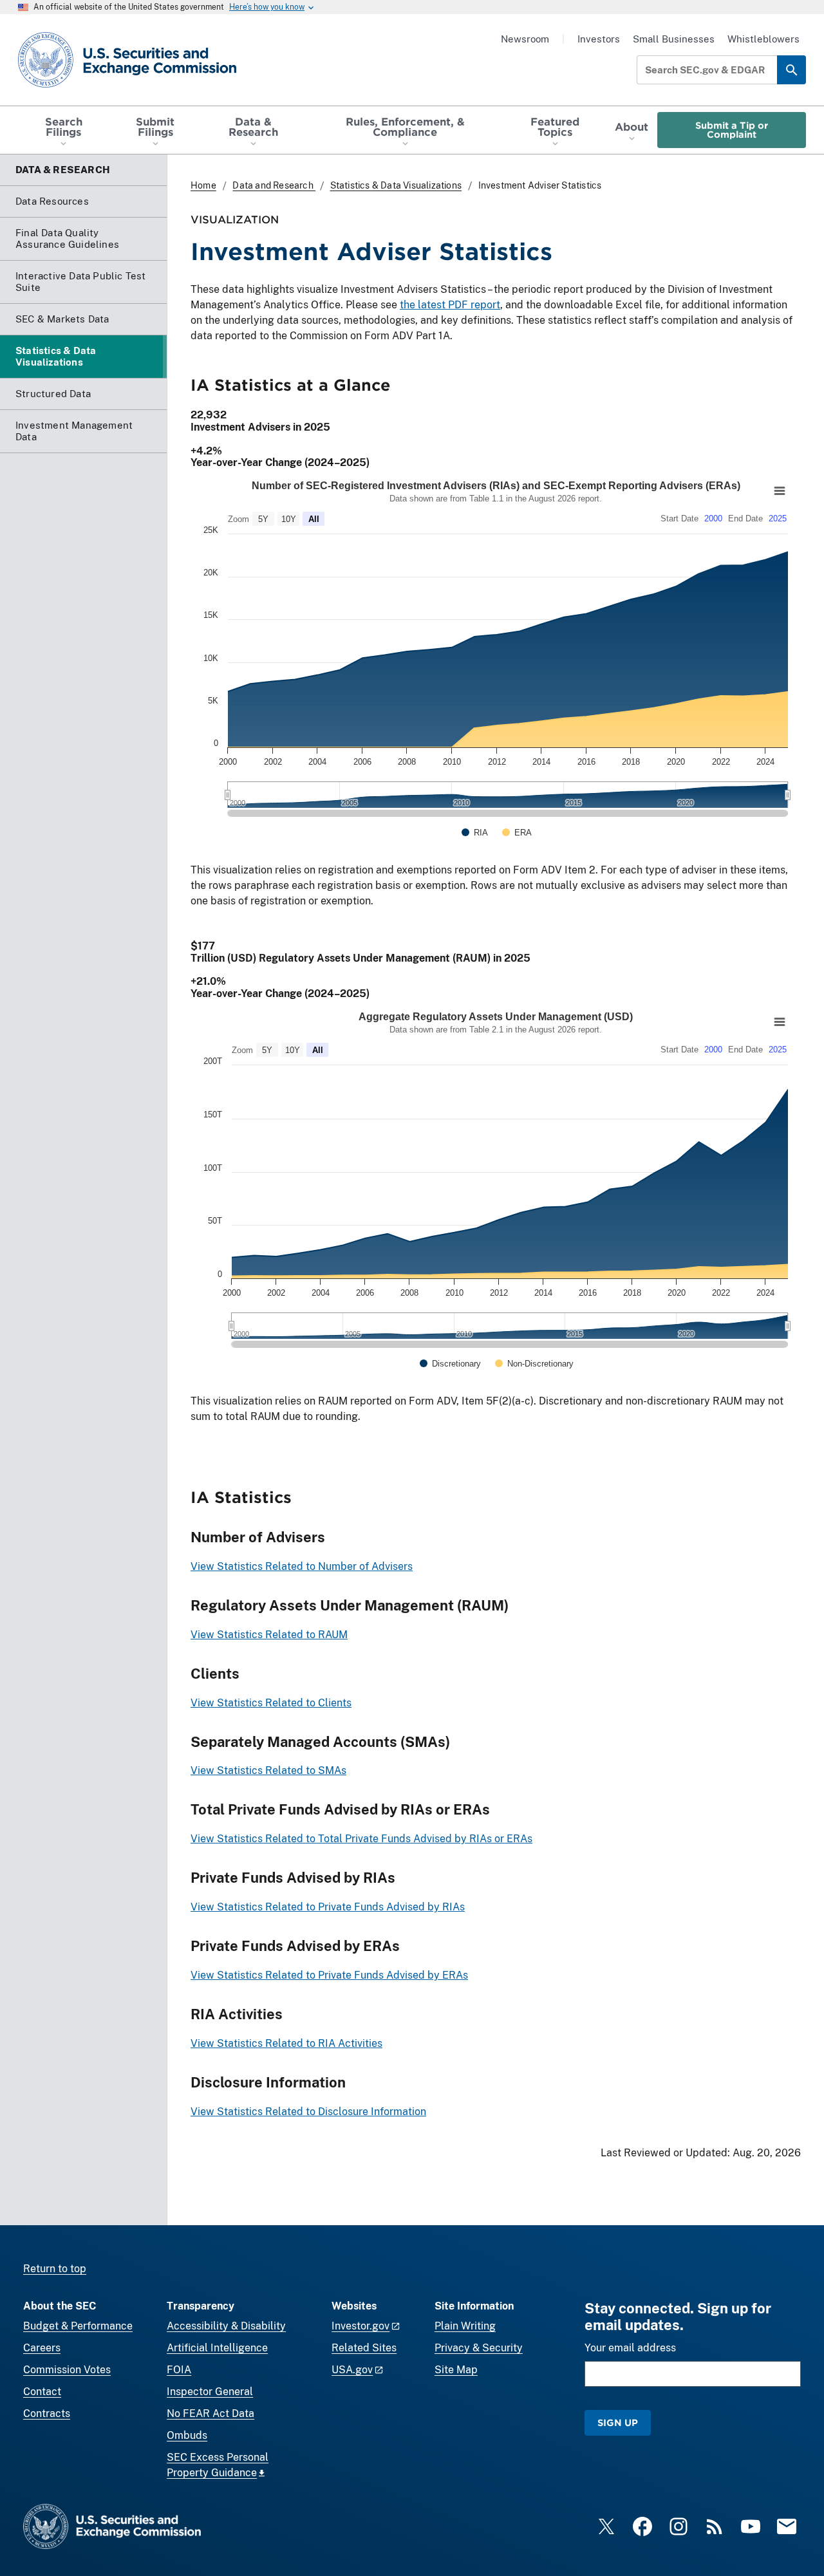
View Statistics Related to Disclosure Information (308, 2112)
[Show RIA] (475, 833)
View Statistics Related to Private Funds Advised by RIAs (328, 1907)
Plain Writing (465, 2326)
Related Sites (364, 2348)
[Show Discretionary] (450, 1364)
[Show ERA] (517, 833)
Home (203, 185)
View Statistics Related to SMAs (268, 1770)
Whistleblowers (763, 39)
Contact (42, 2392)
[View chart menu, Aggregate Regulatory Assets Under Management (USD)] (780, 1022)
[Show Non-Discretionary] (534, 1364)
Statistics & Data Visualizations (396, 185)
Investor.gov (360, 2326)
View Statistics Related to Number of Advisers (302, 1566)
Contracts (47, 2413)
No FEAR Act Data (211, 2413)
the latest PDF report (450, 305)
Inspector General (210, 2392)
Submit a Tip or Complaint (732, 130)
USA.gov (352, 2370)
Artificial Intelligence (217, 2348)
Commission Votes (67, 2370)
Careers (42, 2348)
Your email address (630, 2348)
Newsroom (525, 39)
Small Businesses (674, 39)
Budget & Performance (78, 2326)
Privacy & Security (479, 2348)
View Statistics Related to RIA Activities (286, 2043)
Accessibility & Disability (226, 2326)
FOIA (179, 2370)
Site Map (456, 2370)
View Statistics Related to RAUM (269, 1635)
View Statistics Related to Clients (271, 1703)
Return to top (55, 2269)
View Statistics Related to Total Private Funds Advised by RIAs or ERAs (361, 1839)
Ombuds (187, 2435)
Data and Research (274, 185)
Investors (599, 39)
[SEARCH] (791, 70)
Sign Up (618, 2422)
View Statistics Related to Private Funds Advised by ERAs (329, 1975)
